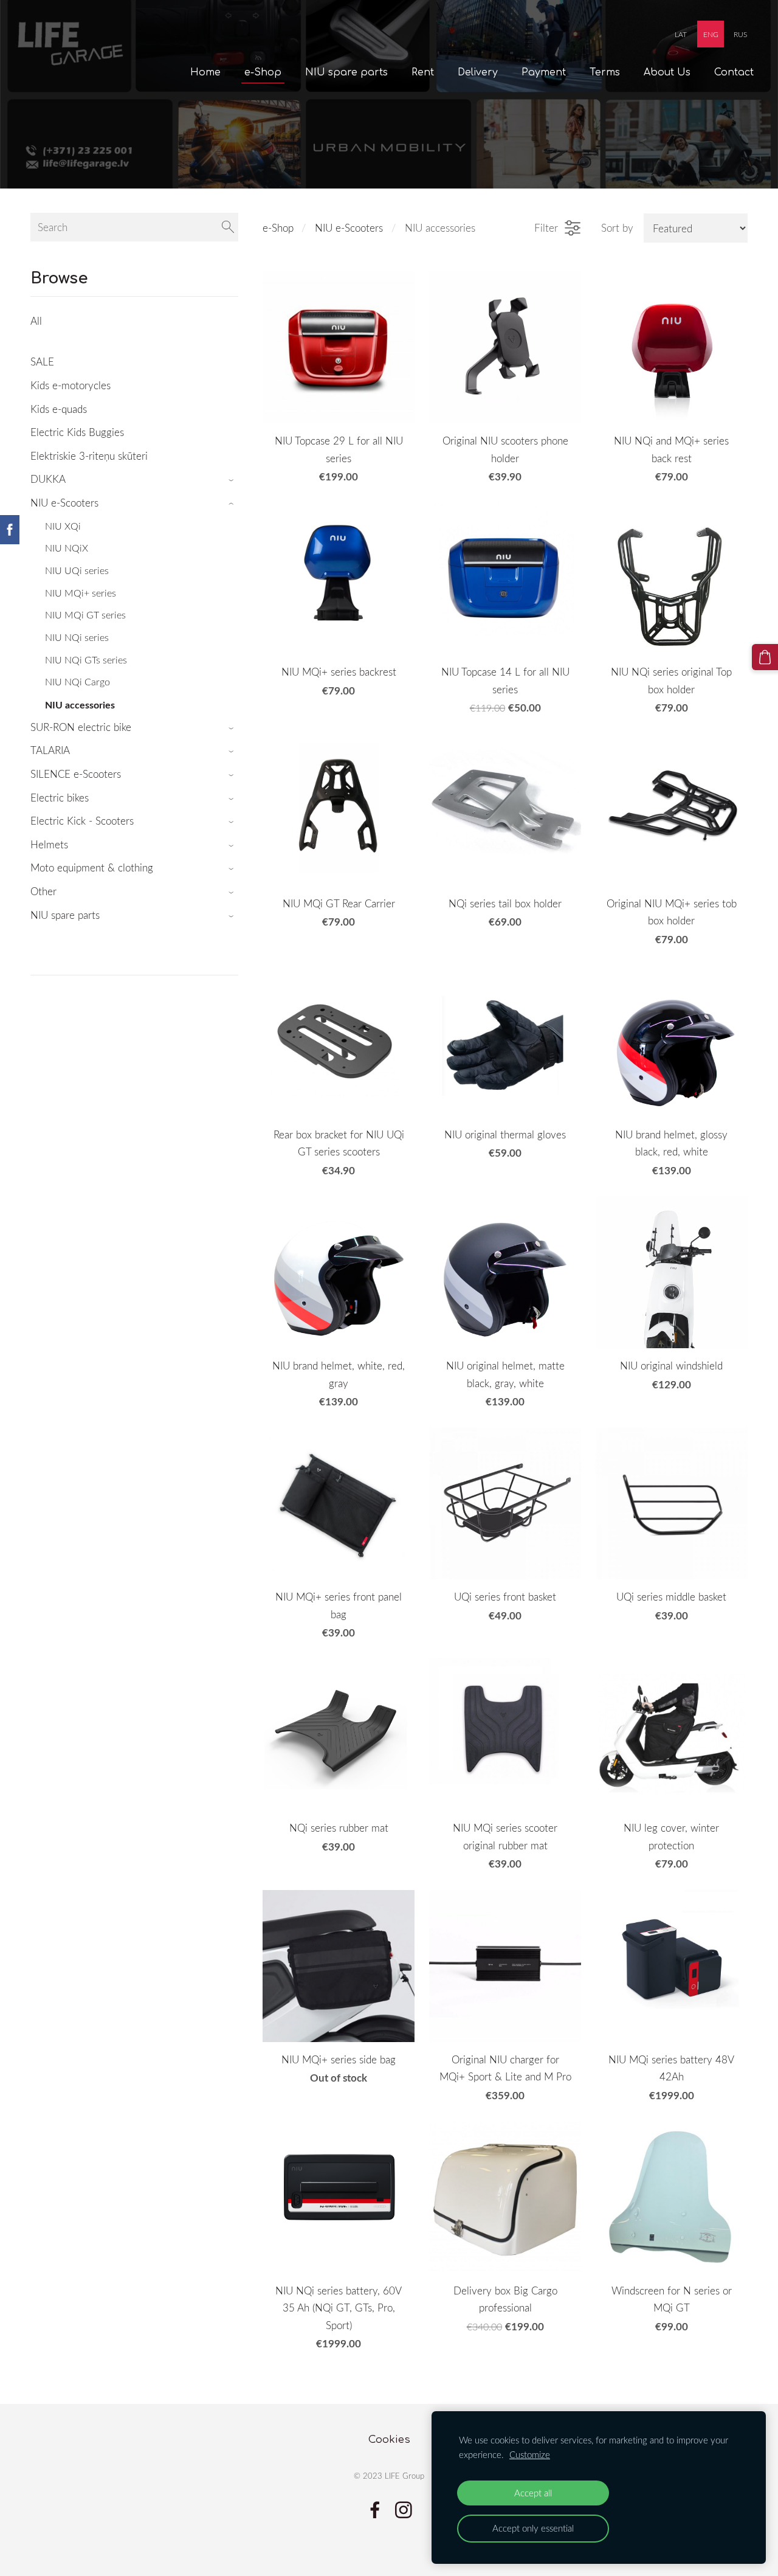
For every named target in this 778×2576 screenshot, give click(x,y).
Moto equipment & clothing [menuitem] (92, 867)
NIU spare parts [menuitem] (346, 72)
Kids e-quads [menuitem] (59, 409)
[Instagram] (404, 2510)
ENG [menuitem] (711, 34)
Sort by (617, 228)
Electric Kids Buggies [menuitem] (77, 432)
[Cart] (765, 657)
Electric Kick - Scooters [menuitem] (82, 821)
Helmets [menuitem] (49, 844)
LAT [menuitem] (681, 34)
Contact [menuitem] (734, 72)
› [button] (232, 480)
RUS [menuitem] (740, 34)
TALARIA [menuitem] (50, 750)
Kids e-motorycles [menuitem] (71, 385)
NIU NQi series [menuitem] (77, 637)
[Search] (228, 227)
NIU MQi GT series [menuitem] (85, 615)
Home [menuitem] (205, 72)
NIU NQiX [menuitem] (67, 548)
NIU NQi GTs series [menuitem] (86, 660)
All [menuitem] (36, 321)
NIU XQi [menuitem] (63, 526)
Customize (530, 2454)
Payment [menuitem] (544, 72)
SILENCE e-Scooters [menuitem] (76, 774)
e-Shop (278, 228)
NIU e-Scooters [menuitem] (64, 503)
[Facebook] (375, 2510)
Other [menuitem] (43, 891)
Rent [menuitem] (423, 72)
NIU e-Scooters (349, 228)
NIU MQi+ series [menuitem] (81, 593)
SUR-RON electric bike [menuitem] (81, 727)
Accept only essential (533, 2528)
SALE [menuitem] (42, 362)
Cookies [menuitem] (389, 2439)
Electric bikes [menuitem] (60, 798)
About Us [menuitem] (667, 72)
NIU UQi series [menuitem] (77, 570)
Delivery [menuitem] (478, 72)
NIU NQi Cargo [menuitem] (77, 682)
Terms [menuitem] (605, 72)
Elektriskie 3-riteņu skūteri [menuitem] (89, 456)
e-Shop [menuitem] (263, 72)
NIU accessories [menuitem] (80, 705)
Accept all (533, 2493)
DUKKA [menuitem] (48, 479)
